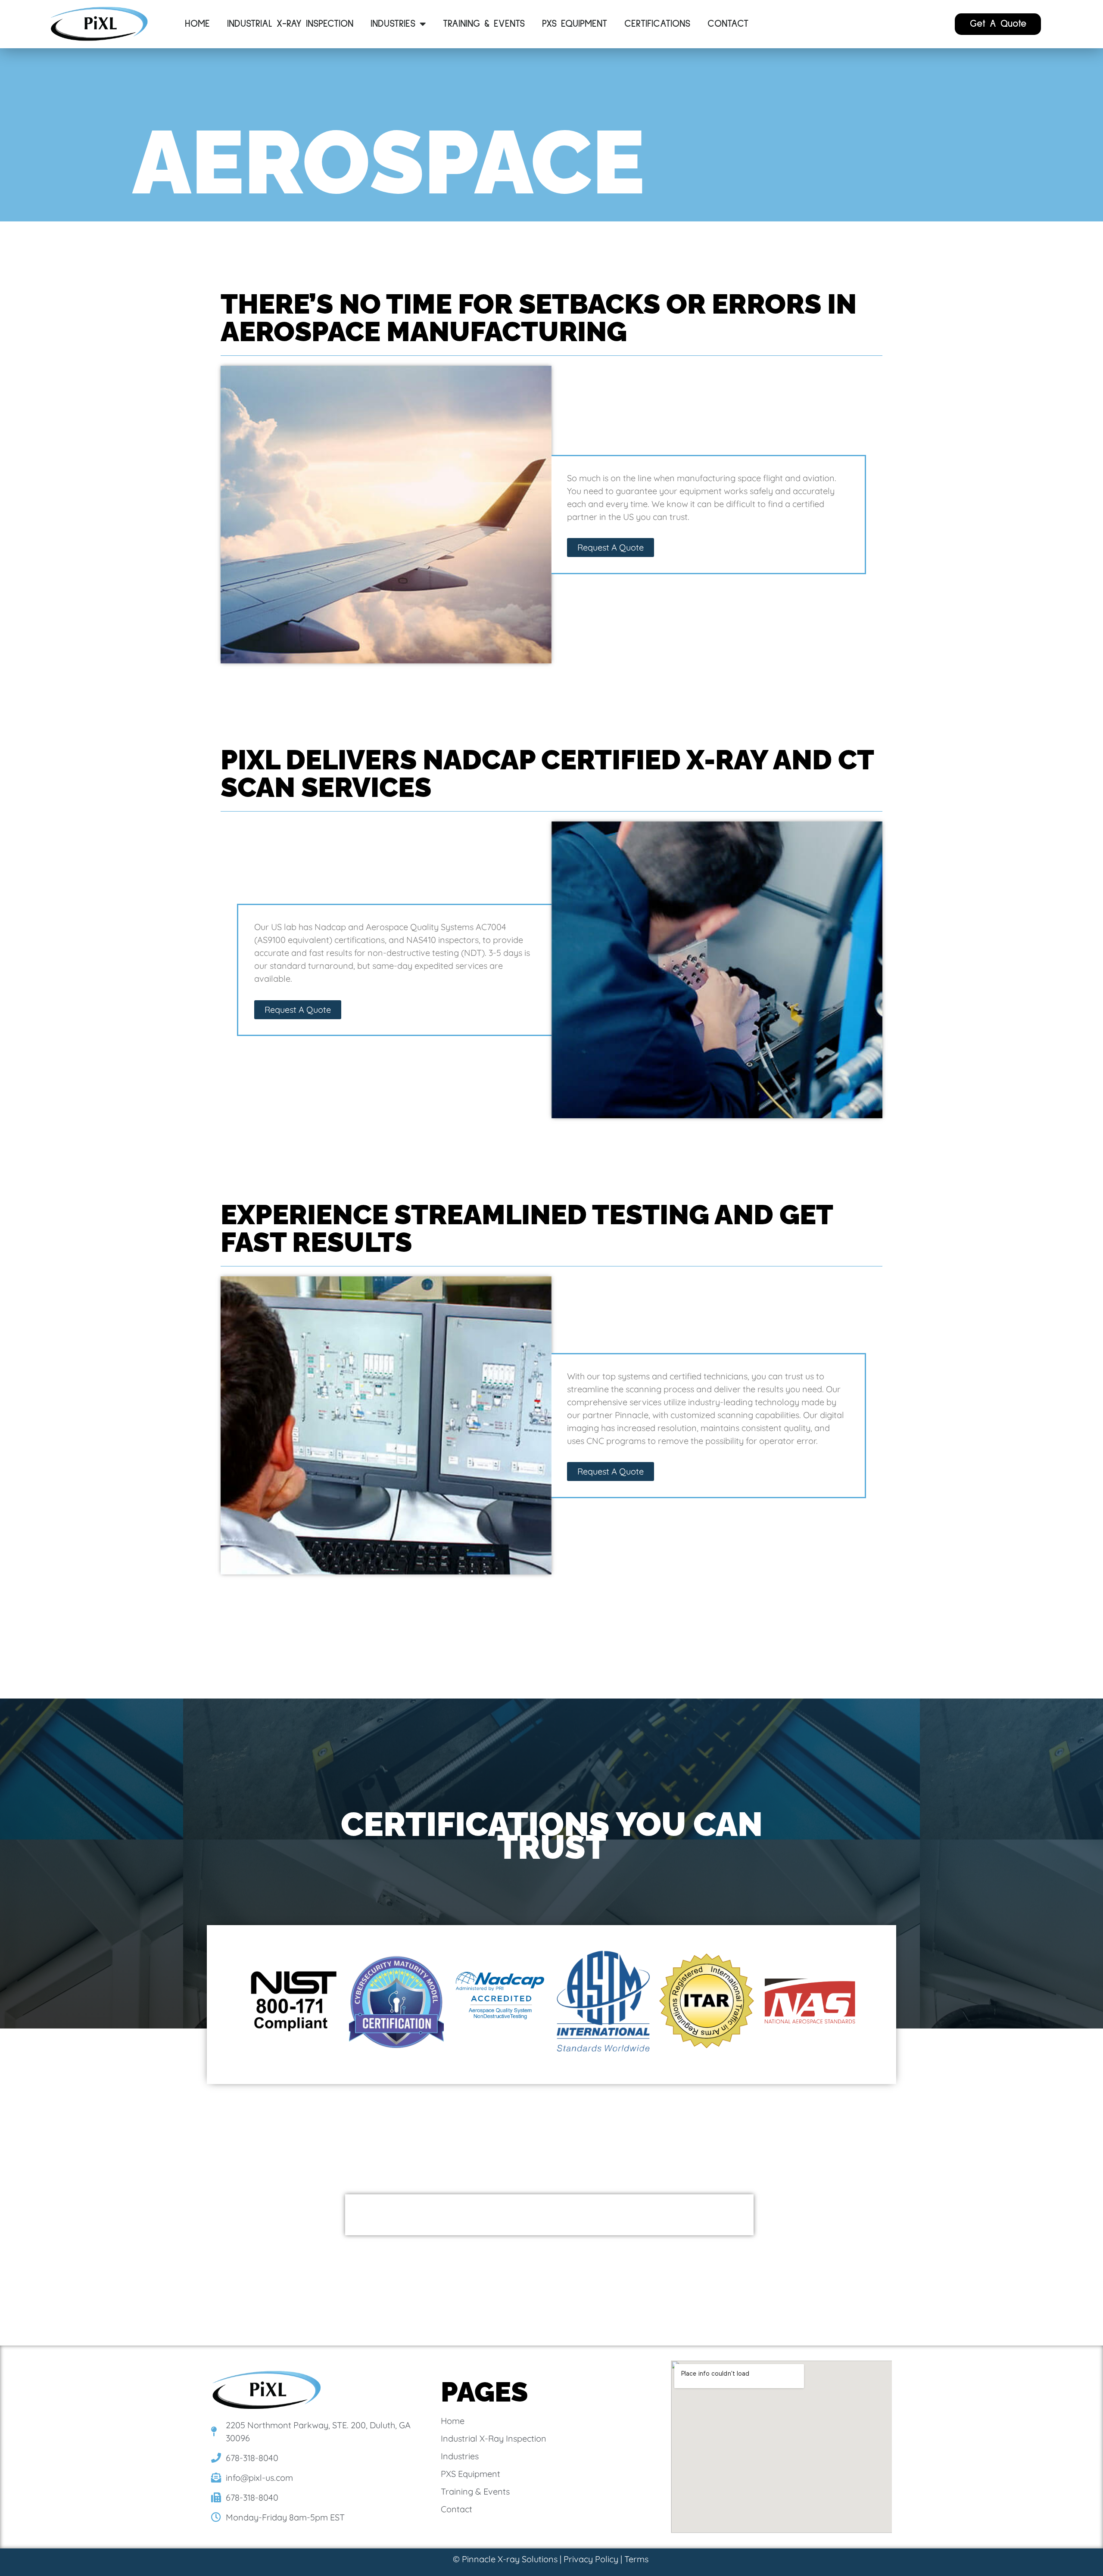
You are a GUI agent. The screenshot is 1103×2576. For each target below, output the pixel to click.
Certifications (657, 24)
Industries (393, 24)
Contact (728, 24)
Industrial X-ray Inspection (290, 24)
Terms (636, 2559)
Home (197, 24)
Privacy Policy (591, 2559)
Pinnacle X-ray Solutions (510, 2559)
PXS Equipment (575, 24)
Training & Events (484, 24)
